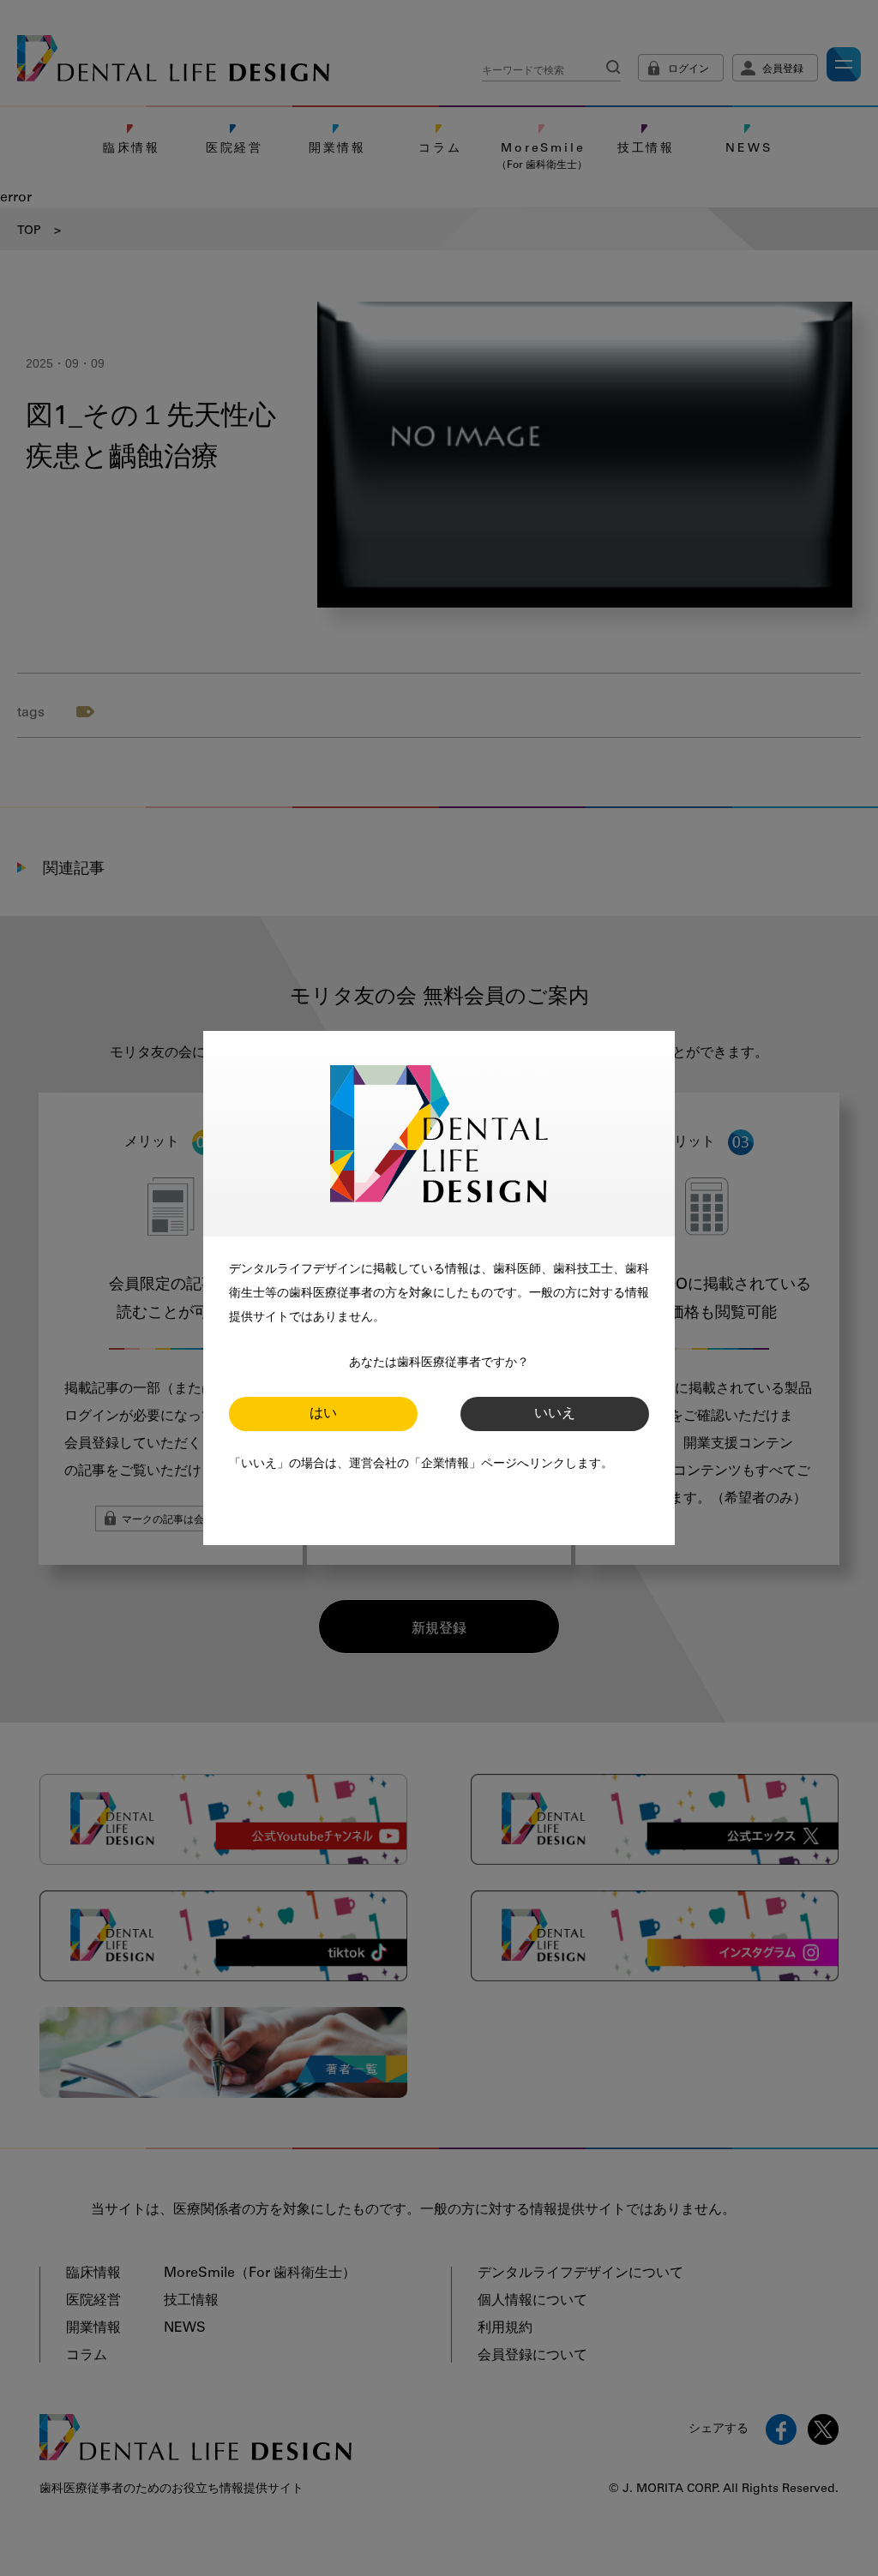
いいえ (555, 1414)
